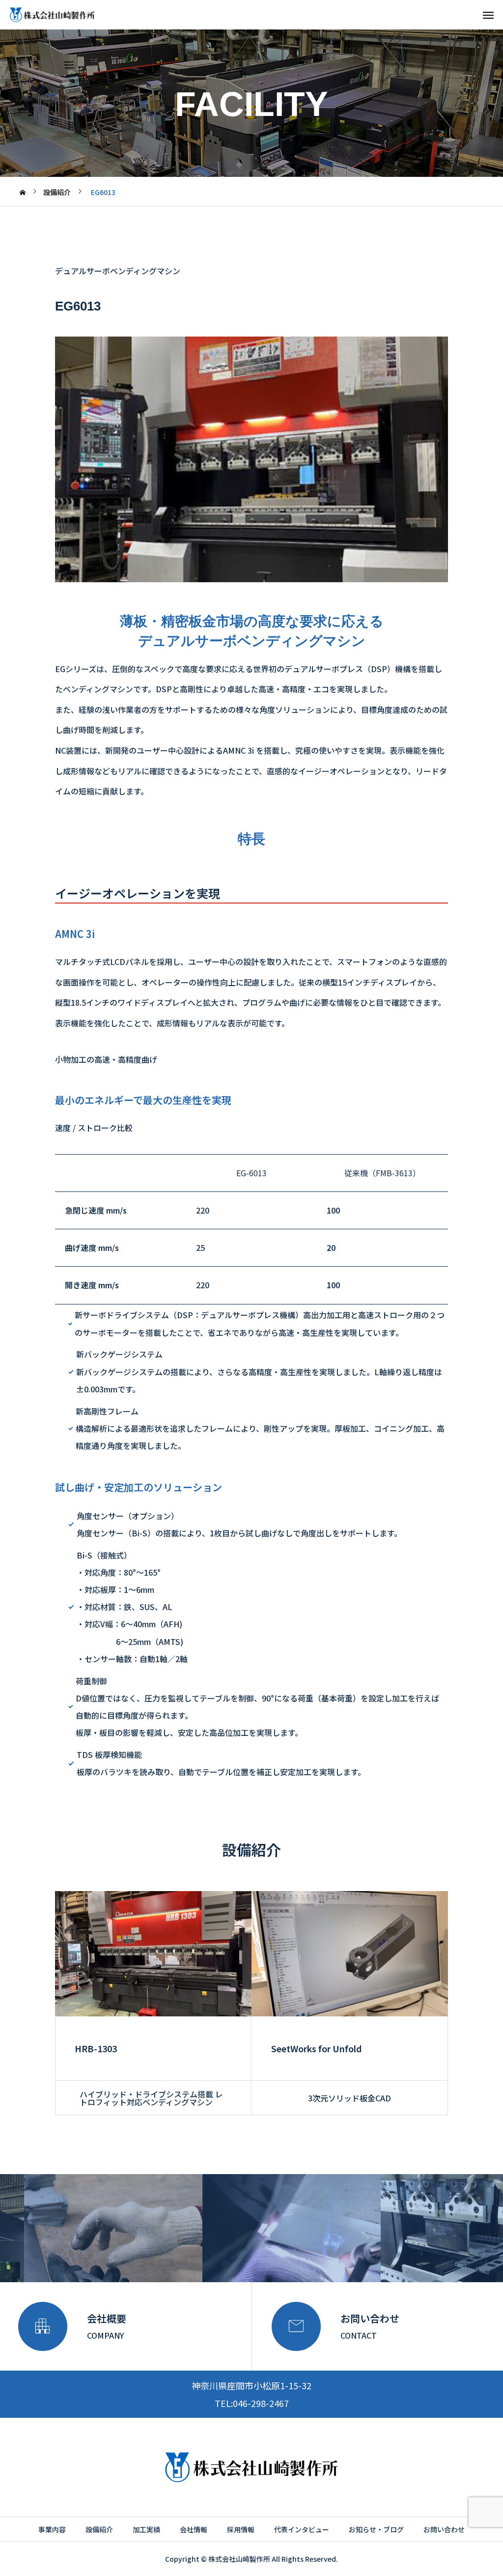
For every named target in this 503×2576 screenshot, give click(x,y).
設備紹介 (99, 2529)
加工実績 (146, 2529)
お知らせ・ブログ (376, 2529)
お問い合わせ (444, 2529)
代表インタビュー (302, 2529)
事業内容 (52, 2529)
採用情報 (241, 2529)
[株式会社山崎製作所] (52, 15)
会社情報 (194, 2529)
